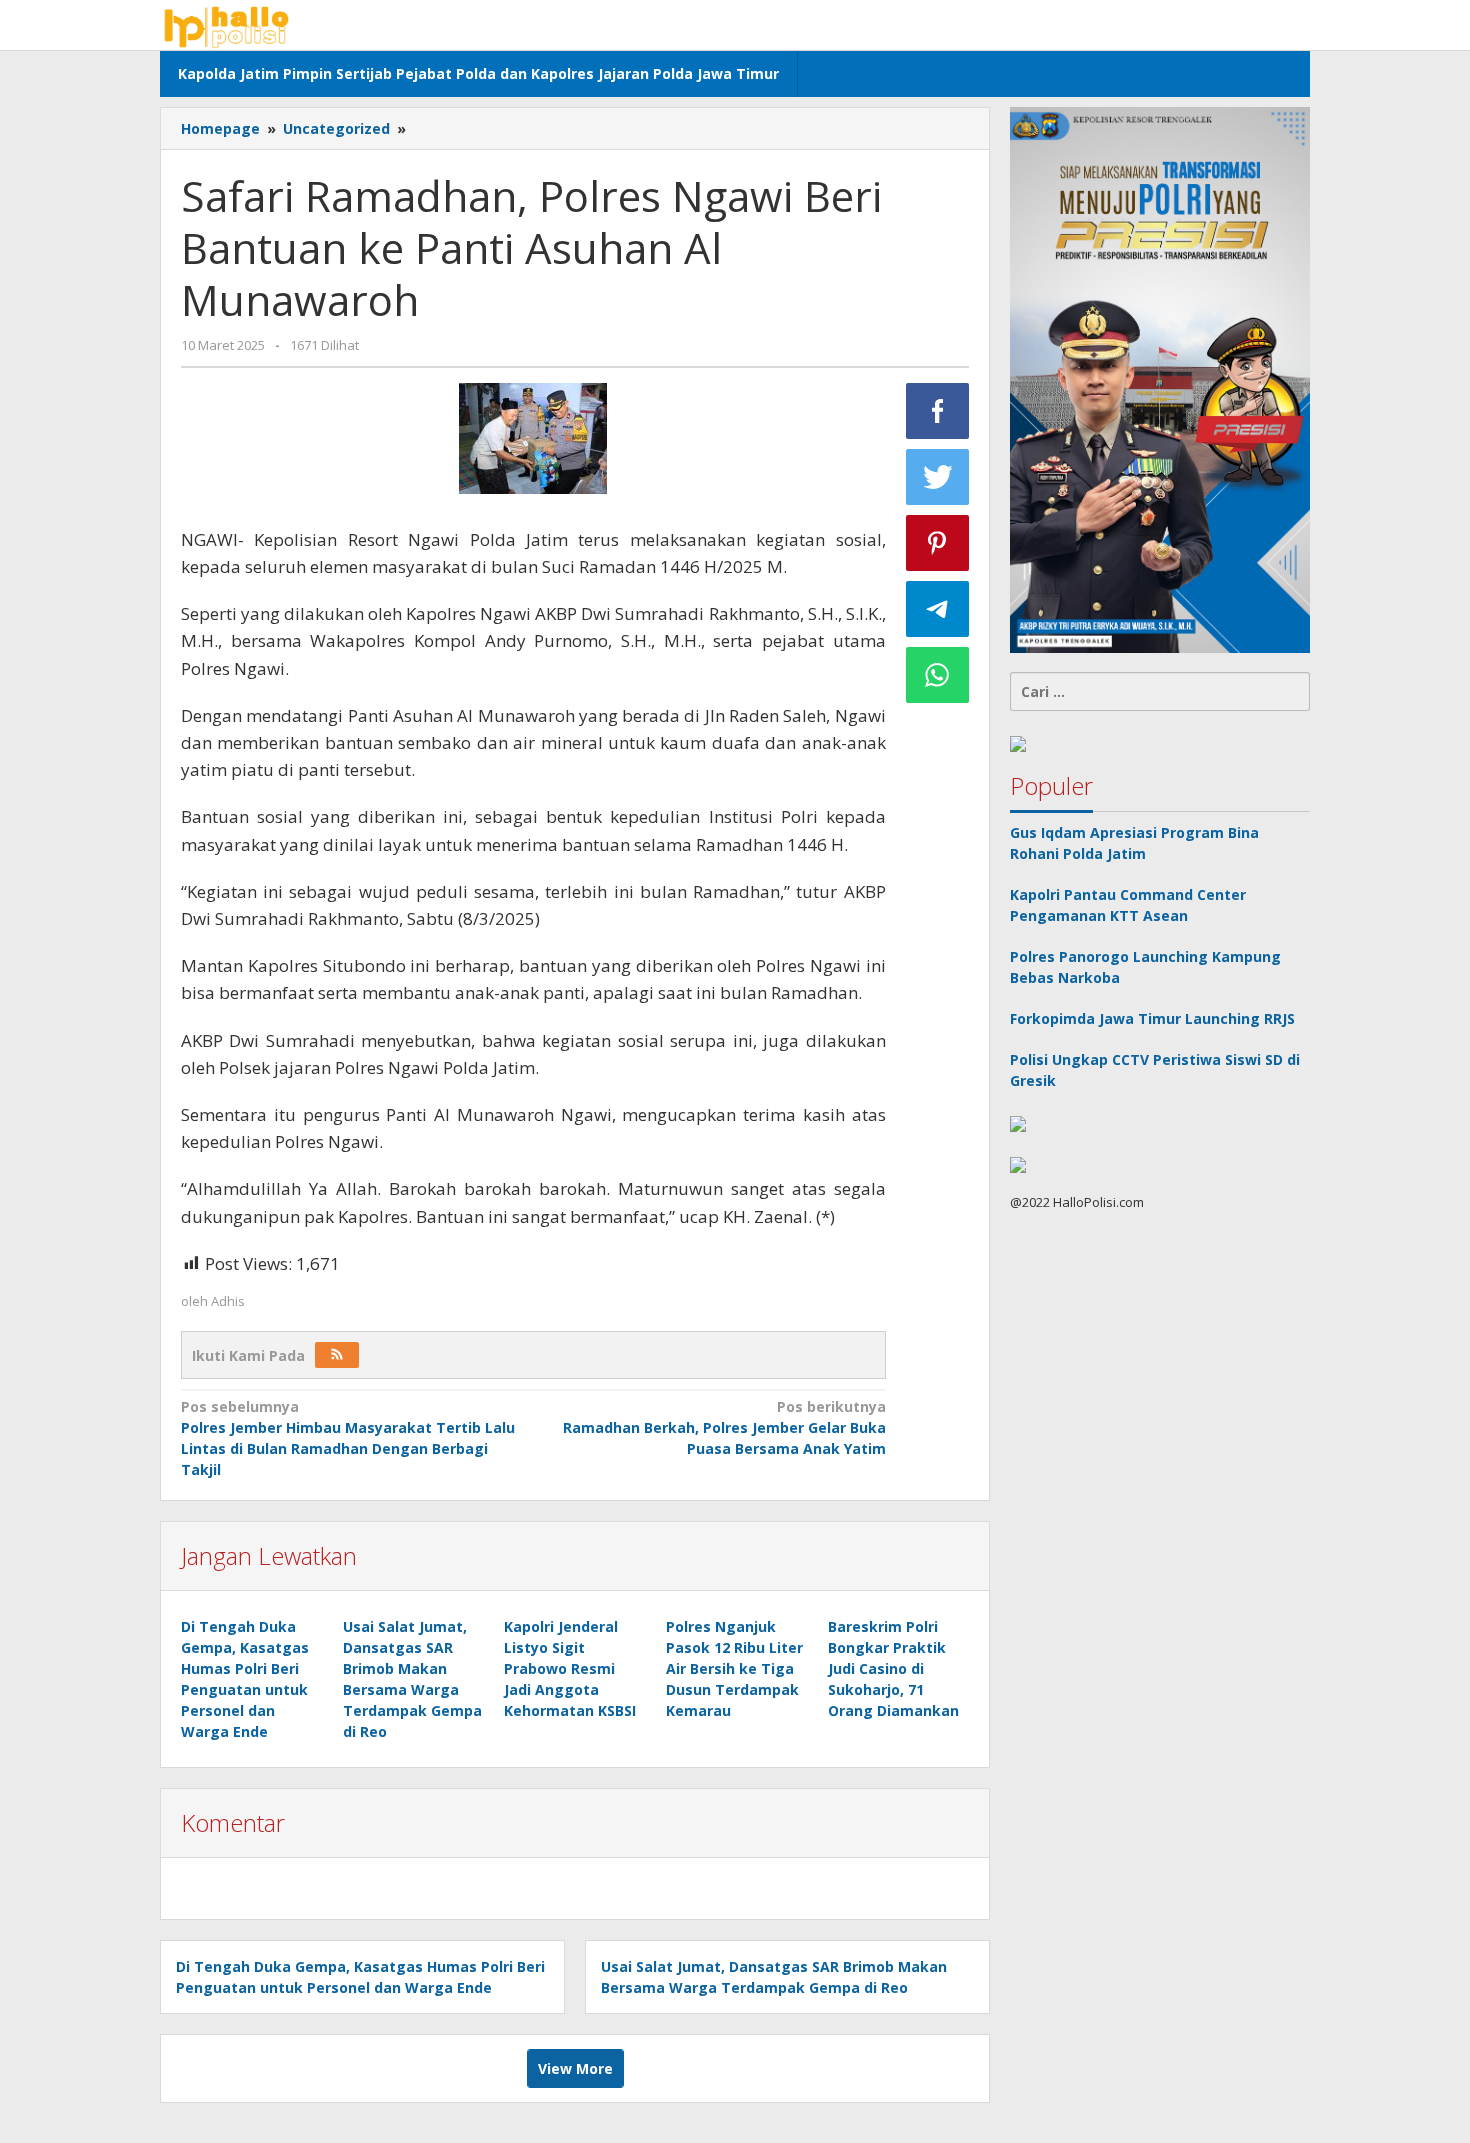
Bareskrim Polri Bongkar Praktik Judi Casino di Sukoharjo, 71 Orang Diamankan (893, 1668)
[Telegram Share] (938, 609)
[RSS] (337, 1355)
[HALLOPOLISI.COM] (230, 24)
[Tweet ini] (938, 477)
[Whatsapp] (938, 675)
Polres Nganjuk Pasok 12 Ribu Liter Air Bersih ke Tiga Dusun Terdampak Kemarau (734, 1668)
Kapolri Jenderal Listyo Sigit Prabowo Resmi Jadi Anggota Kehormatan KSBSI (570, 1668)
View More (575, 2068)
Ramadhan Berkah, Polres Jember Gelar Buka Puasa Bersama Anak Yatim (724, 1427)
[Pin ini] (938, 543)
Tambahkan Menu (1229, 24)
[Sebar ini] (938, 411)
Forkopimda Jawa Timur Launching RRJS (1154, 1019)
